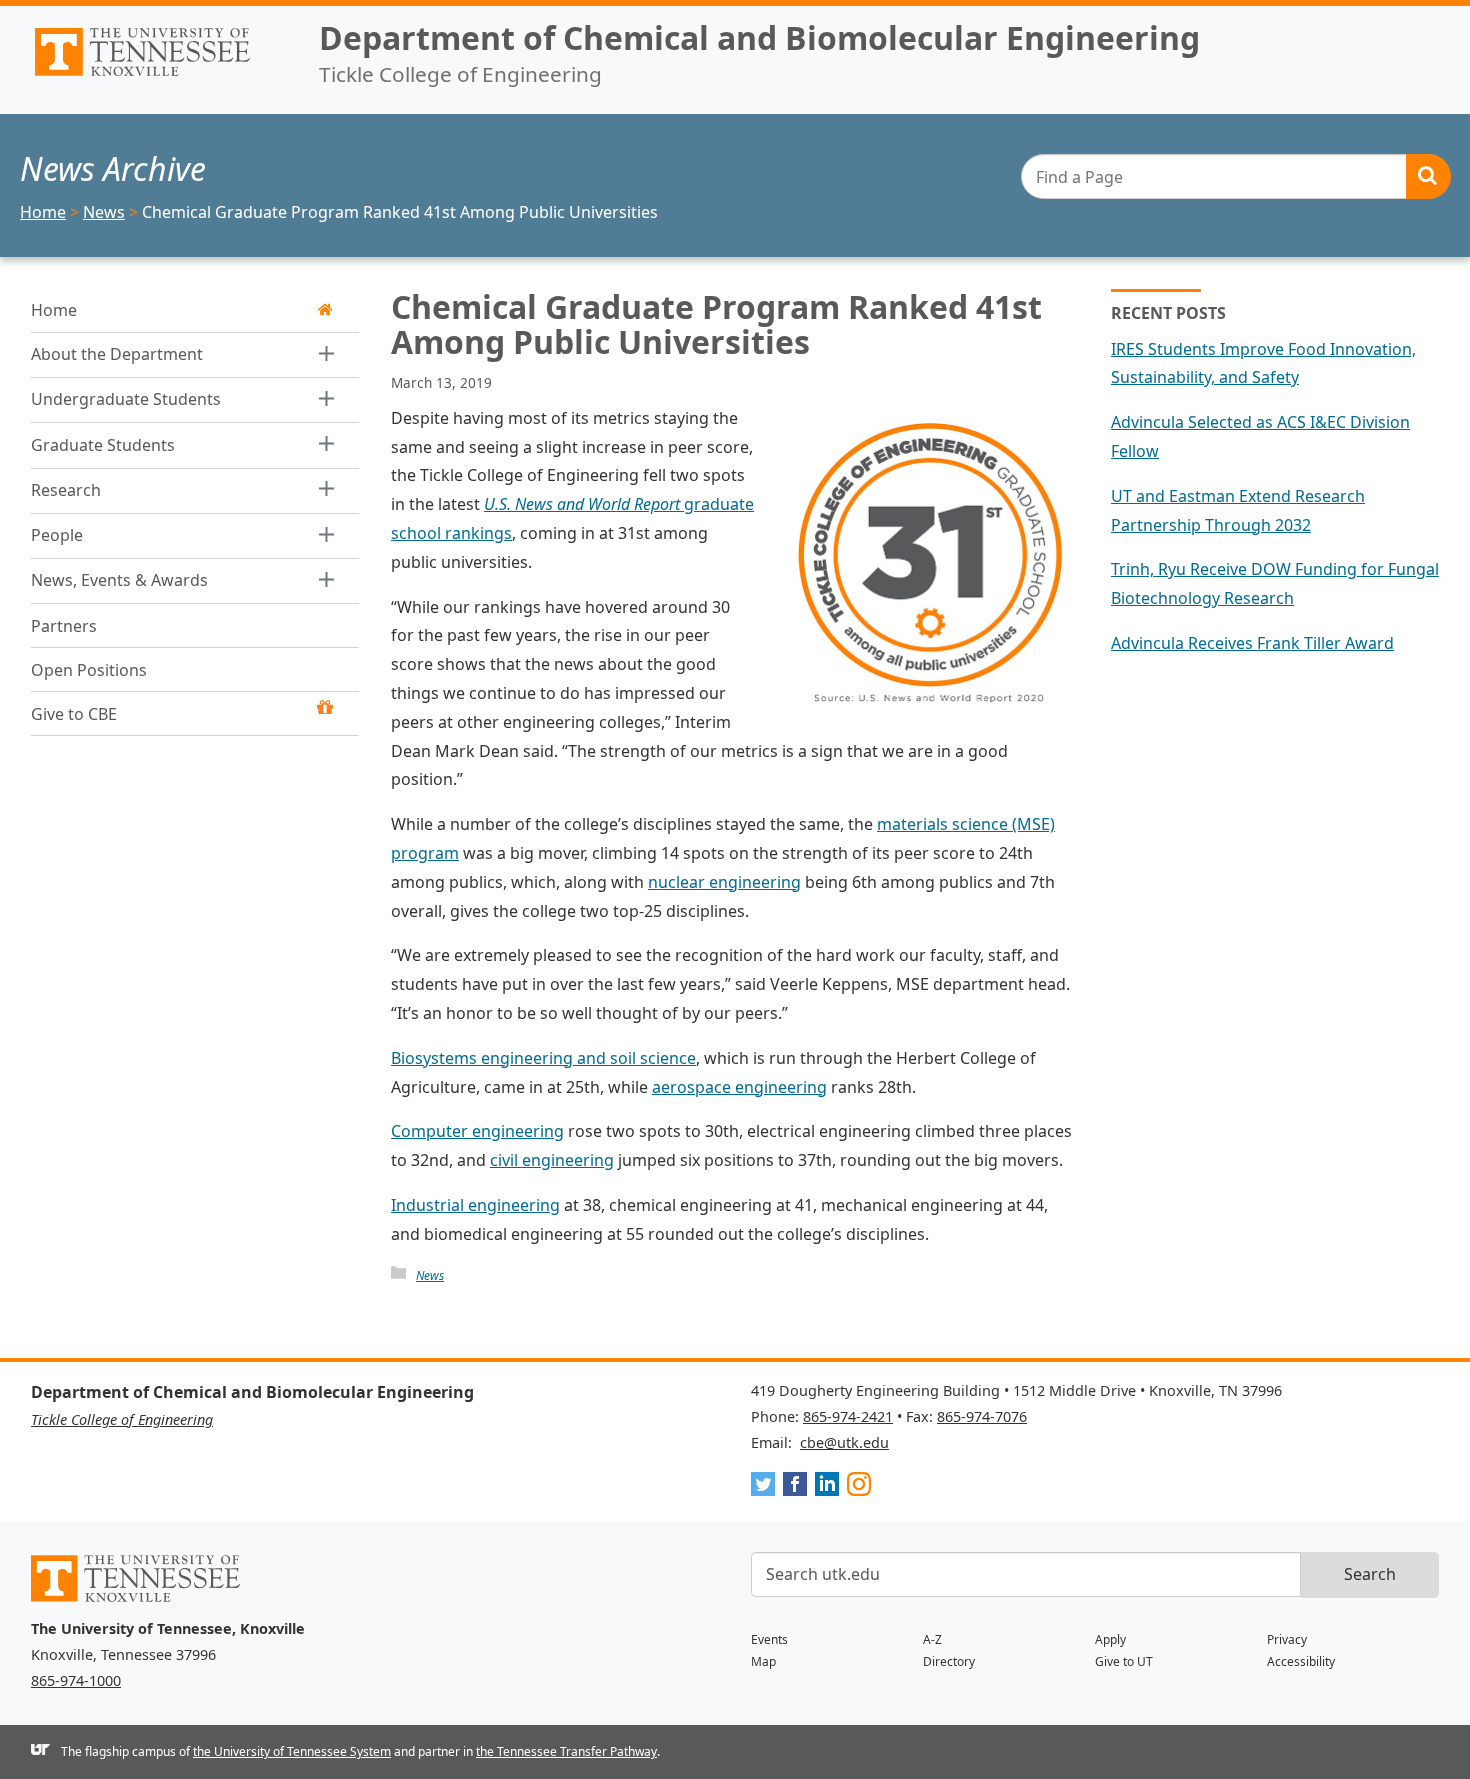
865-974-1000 (76, 1680)
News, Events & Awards (119, 580)
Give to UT (1124, 1661)
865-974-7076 (982, 1416)
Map (763, 1661)
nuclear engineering (724, 882)
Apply (1110, 1639)
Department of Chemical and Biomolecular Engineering (759, 37)
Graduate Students (103, 445)
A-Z (932, 1639)
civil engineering (552, 1160)
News (430, 1275)
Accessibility (1301, 1661)
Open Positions (89, 670)
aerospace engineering (739, 1087)
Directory (949, 1661)
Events (769, 1639)
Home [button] (54, 310)
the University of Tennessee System (292, 1751)
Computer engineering (477, 1131)
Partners (64, 626)
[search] (1235, 176)
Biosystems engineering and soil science (543, 1058)
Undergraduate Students (126, 399)
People (57, 535)
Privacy (1287, 1639)
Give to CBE (74, 714)
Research (66, 490)
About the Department (117, 354)
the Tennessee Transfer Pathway (566, 1751)
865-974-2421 (848, 1416)
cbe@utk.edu (844, 1442)
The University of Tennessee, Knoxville (159, 76)
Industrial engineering (475, 1205)
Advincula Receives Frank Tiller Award (1252, 643)
